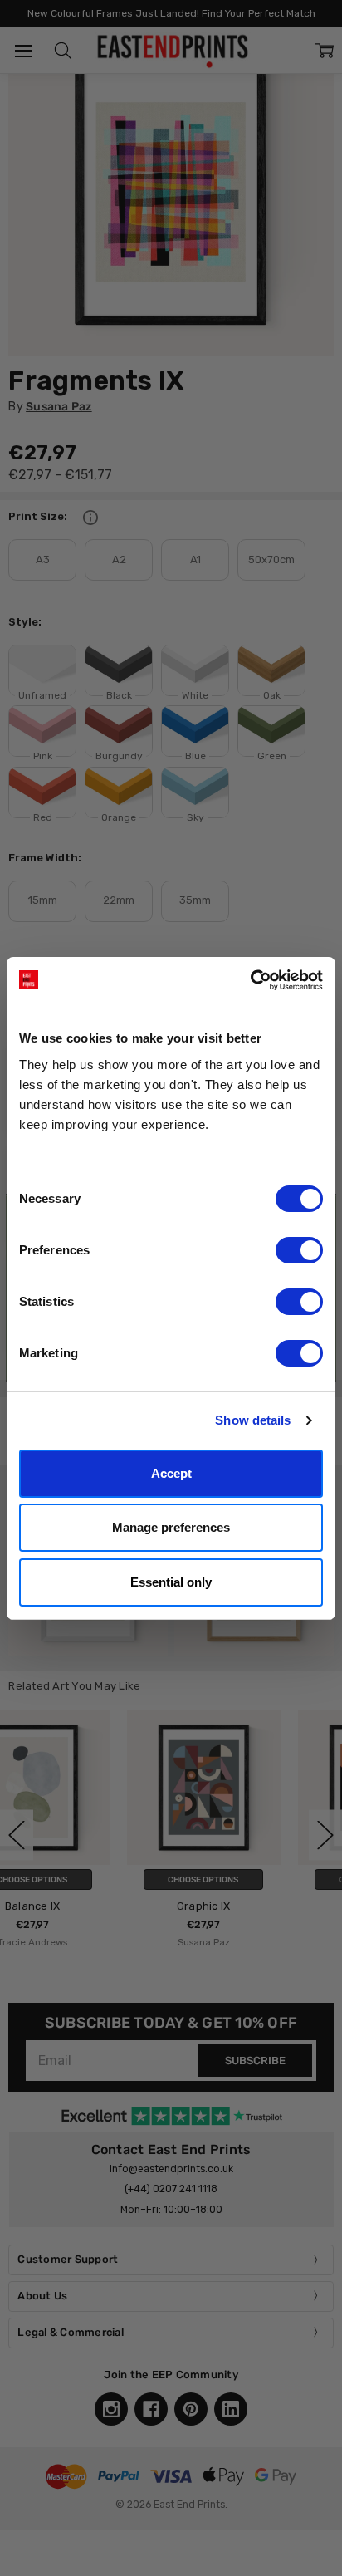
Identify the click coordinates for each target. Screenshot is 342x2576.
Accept (171, 1473)
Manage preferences (171, 1527)
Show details (253, 1420)
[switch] (299, 1250)
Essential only (171, 1582)
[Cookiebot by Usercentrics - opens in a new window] (250, 980)
